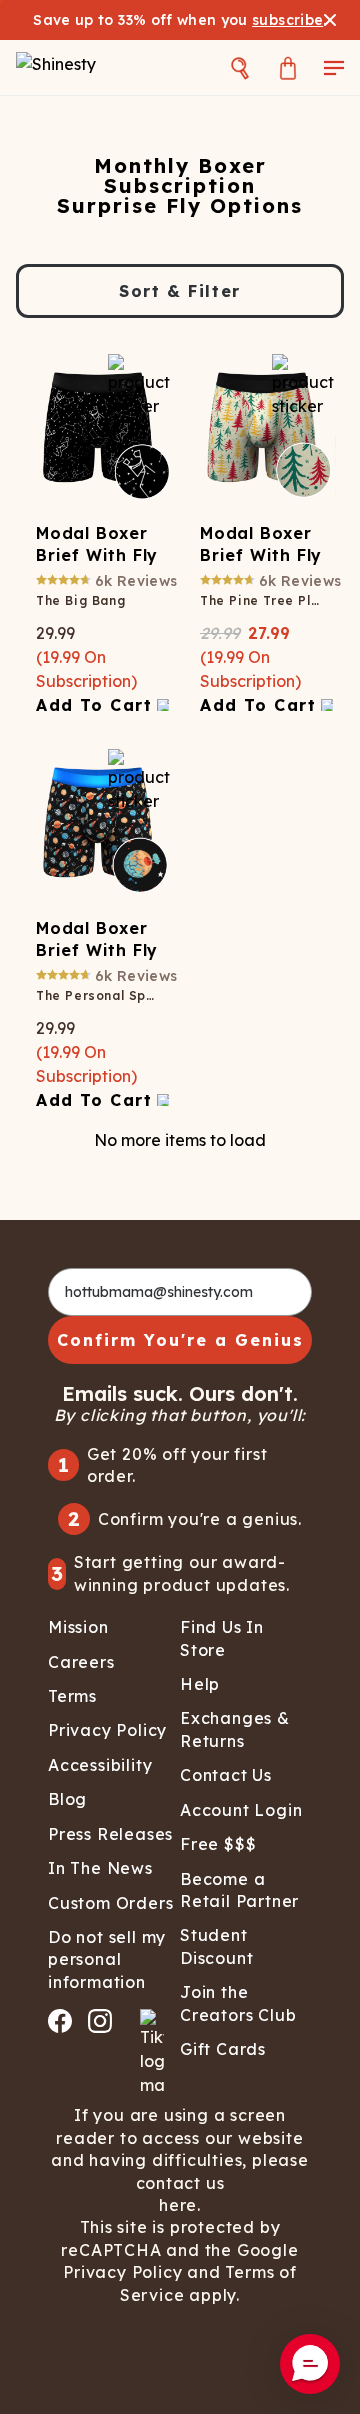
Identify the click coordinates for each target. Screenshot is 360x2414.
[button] (310, 2364)
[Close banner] (330, 20)
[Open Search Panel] (240, 67)
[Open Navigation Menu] (334, 67)
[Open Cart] (288, 67)
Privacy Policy (122, 2272)
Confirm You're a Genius (180, 1340)
